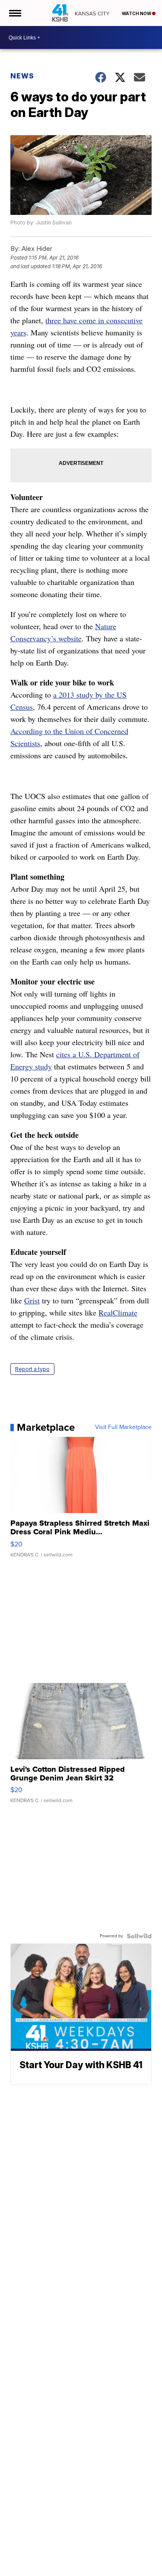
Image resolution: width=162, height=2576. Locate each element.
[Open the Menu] (14, 13)
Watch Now (137, 13)
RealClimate (118, 1312)
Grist (32, 1300)
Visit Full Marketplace (123, 1427)
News (22, 76)
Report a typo (32, 1369)
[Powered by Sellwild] (139, 1936)
